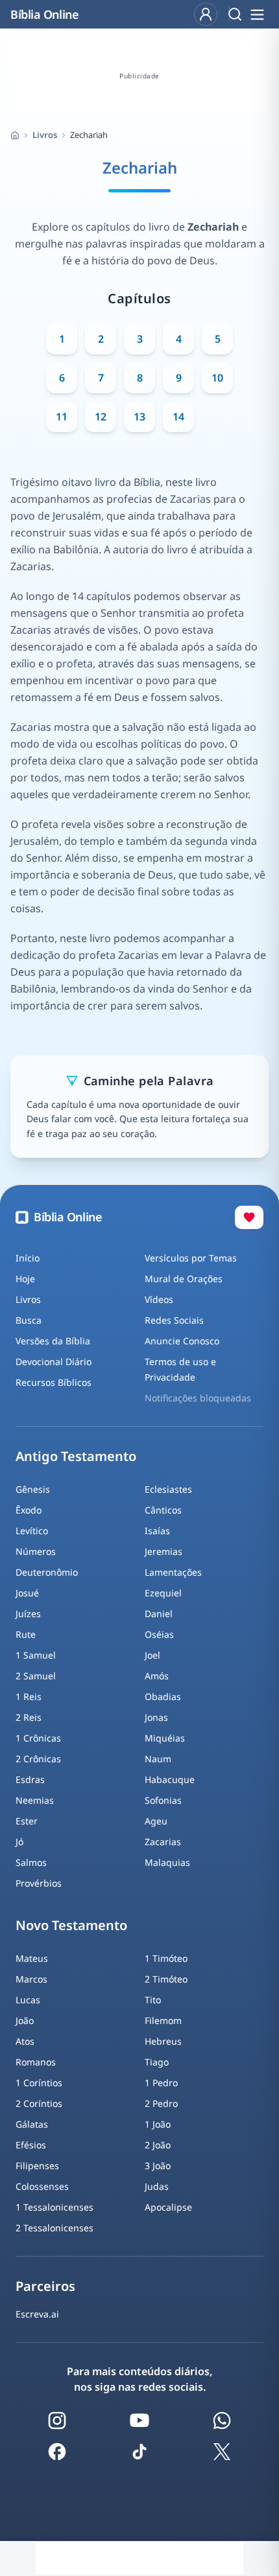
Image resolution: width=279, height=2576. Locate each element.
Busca (29, 1320)
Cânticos (163, 1510)
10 (217, 378)
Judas (157, 2186)
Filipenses (37, 2166)
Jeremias (164, 1551)
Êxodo (29, 1510)
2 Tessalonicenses (55, 2228)
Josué (27, 1593)
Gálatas (32, 2124)
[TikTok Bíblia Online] (139, 2452)
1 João (158, 2124)
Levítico (32, 1531)
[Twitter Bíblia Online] (222, 2452)
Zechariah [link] (89, 135)
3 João (158, 2166)
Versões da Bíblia (53, 1341)
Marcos (31, 1979)
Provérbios (39, 1883)
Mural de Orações (184, 1279)
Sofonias (163, 1800)
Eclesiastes (168, 1489)
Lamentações (173, 1572)
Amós (157, 1676)
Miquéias (165, 1738)
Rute (26, 1634)
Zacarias (163, 1842)
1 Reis (29, 1696)
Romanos (36, 2062)
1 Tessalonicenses (55, 2207)
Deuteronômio (47, 1572)
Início (28, 1258)
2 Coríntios (39, 2103)
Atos (25, 2041)
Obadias (163, 1696)
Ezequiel (163, 1593)
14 (178, 417)
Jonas (156, 1717)
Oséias (159, 1634)
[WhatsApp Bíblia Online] (222, 2421)
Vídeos (159, 1299)
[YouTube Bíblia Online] (139, 2421)
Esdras (30, 1779)
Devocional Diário (54, 1362)
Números (36, 1551)
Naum (158, 1759)
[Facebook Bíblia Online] (57, 2452)
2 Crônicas (38, 1759)
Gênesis (33, 1489)
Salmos (31, 1862)
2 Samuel (36, 1676)
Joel (152, 1655)
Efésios (31, 2145)
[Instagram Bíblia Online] (57, 2421)
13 (139, 417)
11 (62, 417)
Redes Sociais (174, 1320)
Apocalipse (168, 2207)
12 (101, 417)
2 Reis (29, 1717)
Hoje (25, 1279)
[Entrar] (206, 14)
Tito (153, 2000)
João (25, 2020)
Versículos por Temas (191, 1258)
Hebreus (163, 2041)
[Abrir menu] (257, 14)
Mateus (32, 1958)
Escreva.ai (37, 2314)
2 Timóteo (166, 1979)
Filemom (163, 2020)
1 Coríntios (39, 2083)
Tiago (157, 2062)
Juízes (28, 1614)
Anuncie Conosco (182, 1341)
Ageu (156, 1821)
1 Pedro (161, 2083)
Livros (45, 135)
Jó (19, 1842)
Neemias (35, 1800)
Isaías (157, 1531)
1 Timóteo (166, 1958)
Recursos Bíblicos (54, 1382)
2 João (158, 2145)
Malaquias (167, 1862)
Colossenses (42, 2186)
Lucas (28, 2000)
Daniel (159, 1614)
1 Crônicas (38, 1738)
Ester (27, 1821)
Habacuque (170, 1779)
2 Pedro (161, 2103)
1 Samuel (36, 1655)
